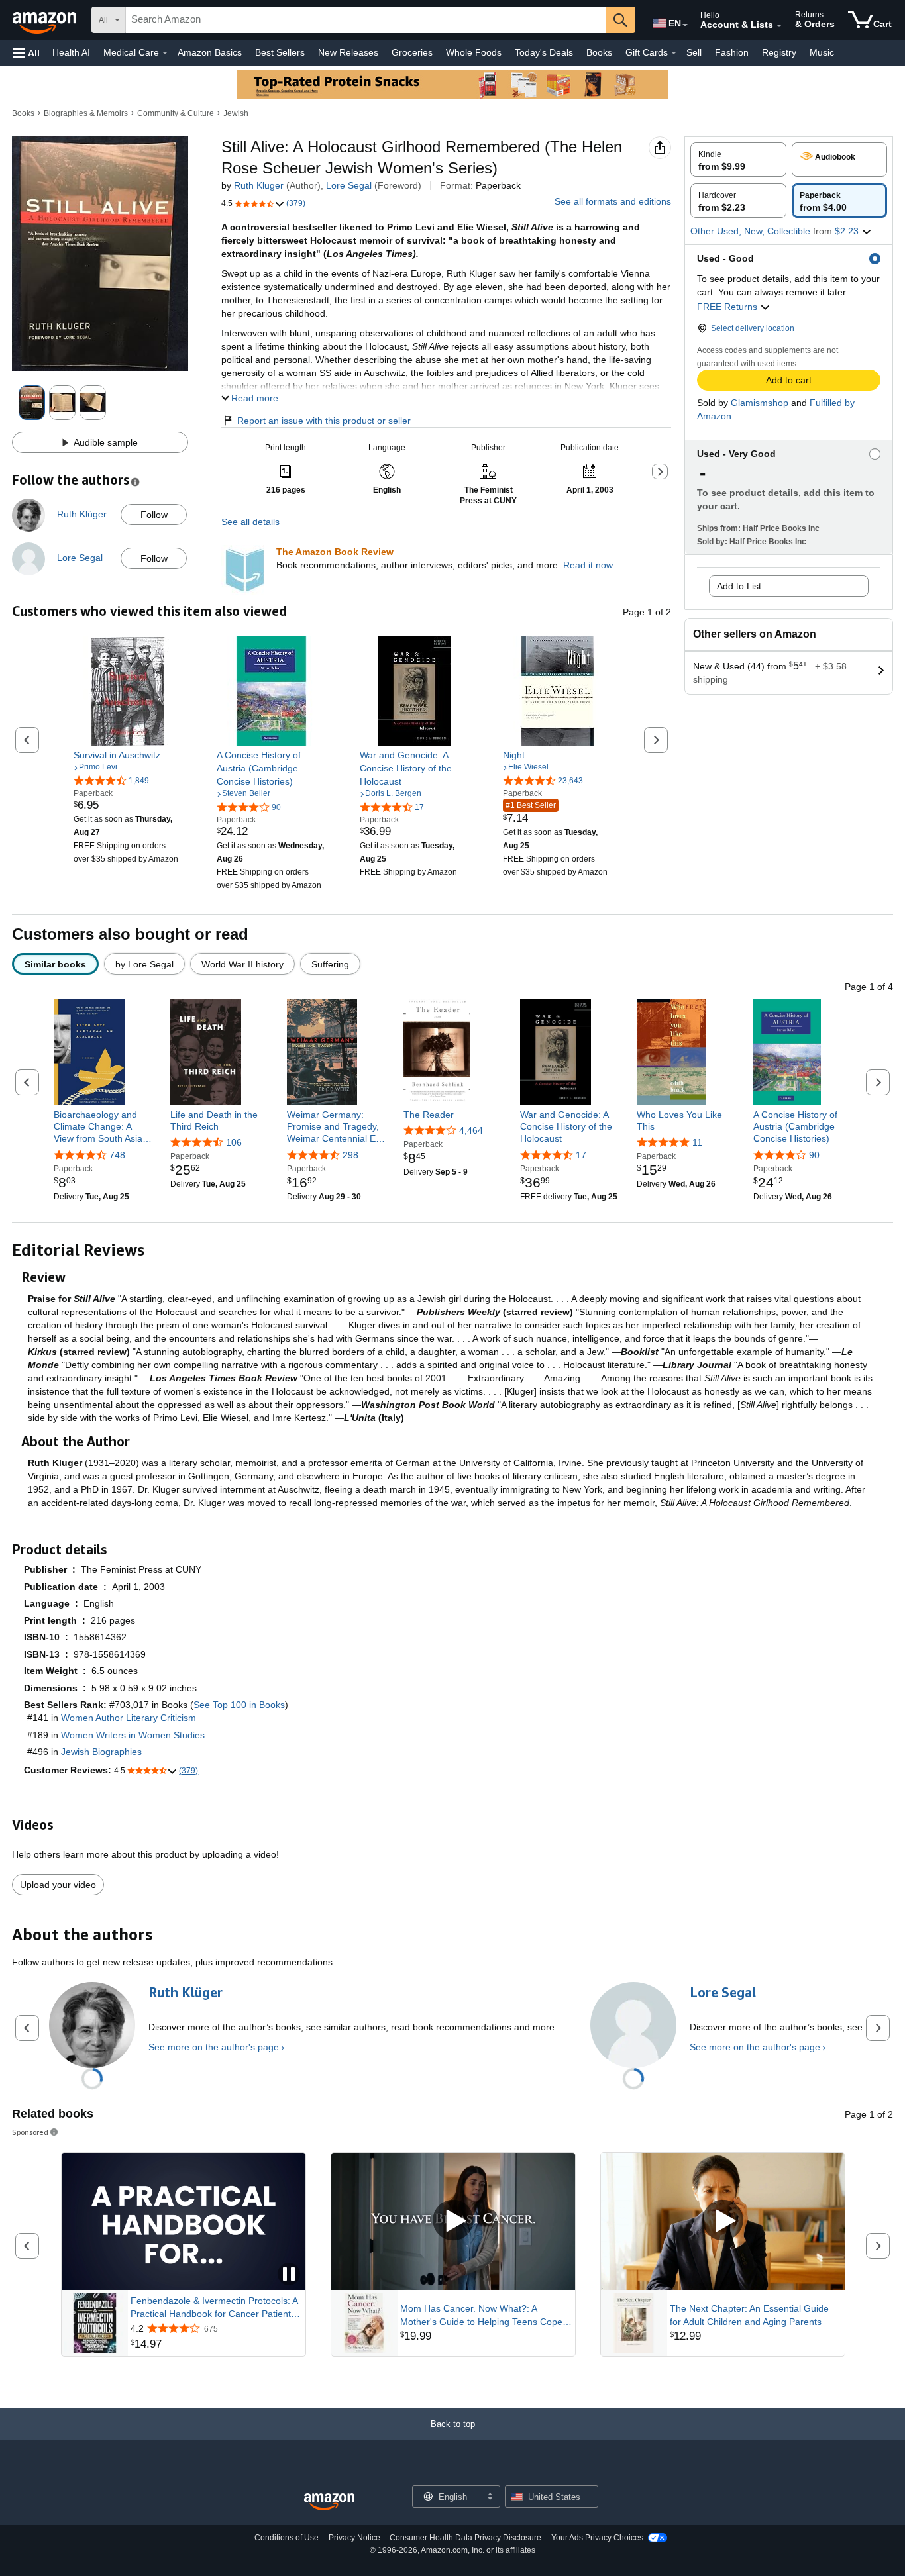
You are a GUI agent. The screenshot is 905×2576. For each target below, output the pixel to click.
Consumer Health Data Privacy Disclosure (465, 2538)
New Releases (348, 52)
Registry (779, 52)
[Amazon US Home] (329, 2502)
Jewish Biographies (101, 1752)
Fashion (732, 52)
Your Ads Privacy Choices (597, 2538)
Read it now (588, 565)
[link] (128, 755)
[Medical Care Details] (165, 53)
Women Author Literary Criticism (129, 1718)
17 (581, 1155)
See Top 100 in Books (239, 1705)
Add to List (739, 586)
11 (697, 1142)
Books (599, 52)
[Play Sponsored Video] (453, 2221)
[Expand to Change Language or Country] (685, 25)
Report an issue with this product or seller (324, 421)
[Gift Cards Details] (674, 53)
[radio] (738, 160)
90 (814, 1155)
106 (234, 1142)
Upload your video (58, 1885)
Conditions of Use (287, 2538)
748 (117, 1155)
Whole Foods (474, 52)
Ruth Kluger (259, 185)
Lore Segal (349, 185)
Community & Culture (176, 113)
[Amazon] (46, 20)
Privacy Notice (354, 2538)
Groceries (412, 52)
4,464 (471, 1130)
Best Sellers (280, 52)
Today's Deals (544, 52)
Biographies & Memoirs (86, 113)
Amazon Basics (210, 52)
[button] (27, 53)
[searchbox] (366, 20)
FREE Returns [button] (728, 307)
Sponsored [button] (30, 2132)
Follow (154, 515)
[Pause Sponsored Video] (289, 2275)
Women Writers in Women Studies (133, 1735)
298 (350, 1155)
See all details (250, 522)
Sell (694, 52)
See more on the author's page (214, 2047)
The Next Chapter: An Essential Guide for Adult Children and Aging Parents (749, 2315)
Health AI (71, 52)
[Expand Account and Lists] (779, 26)
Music (822, 52)
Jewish (236, 113)
